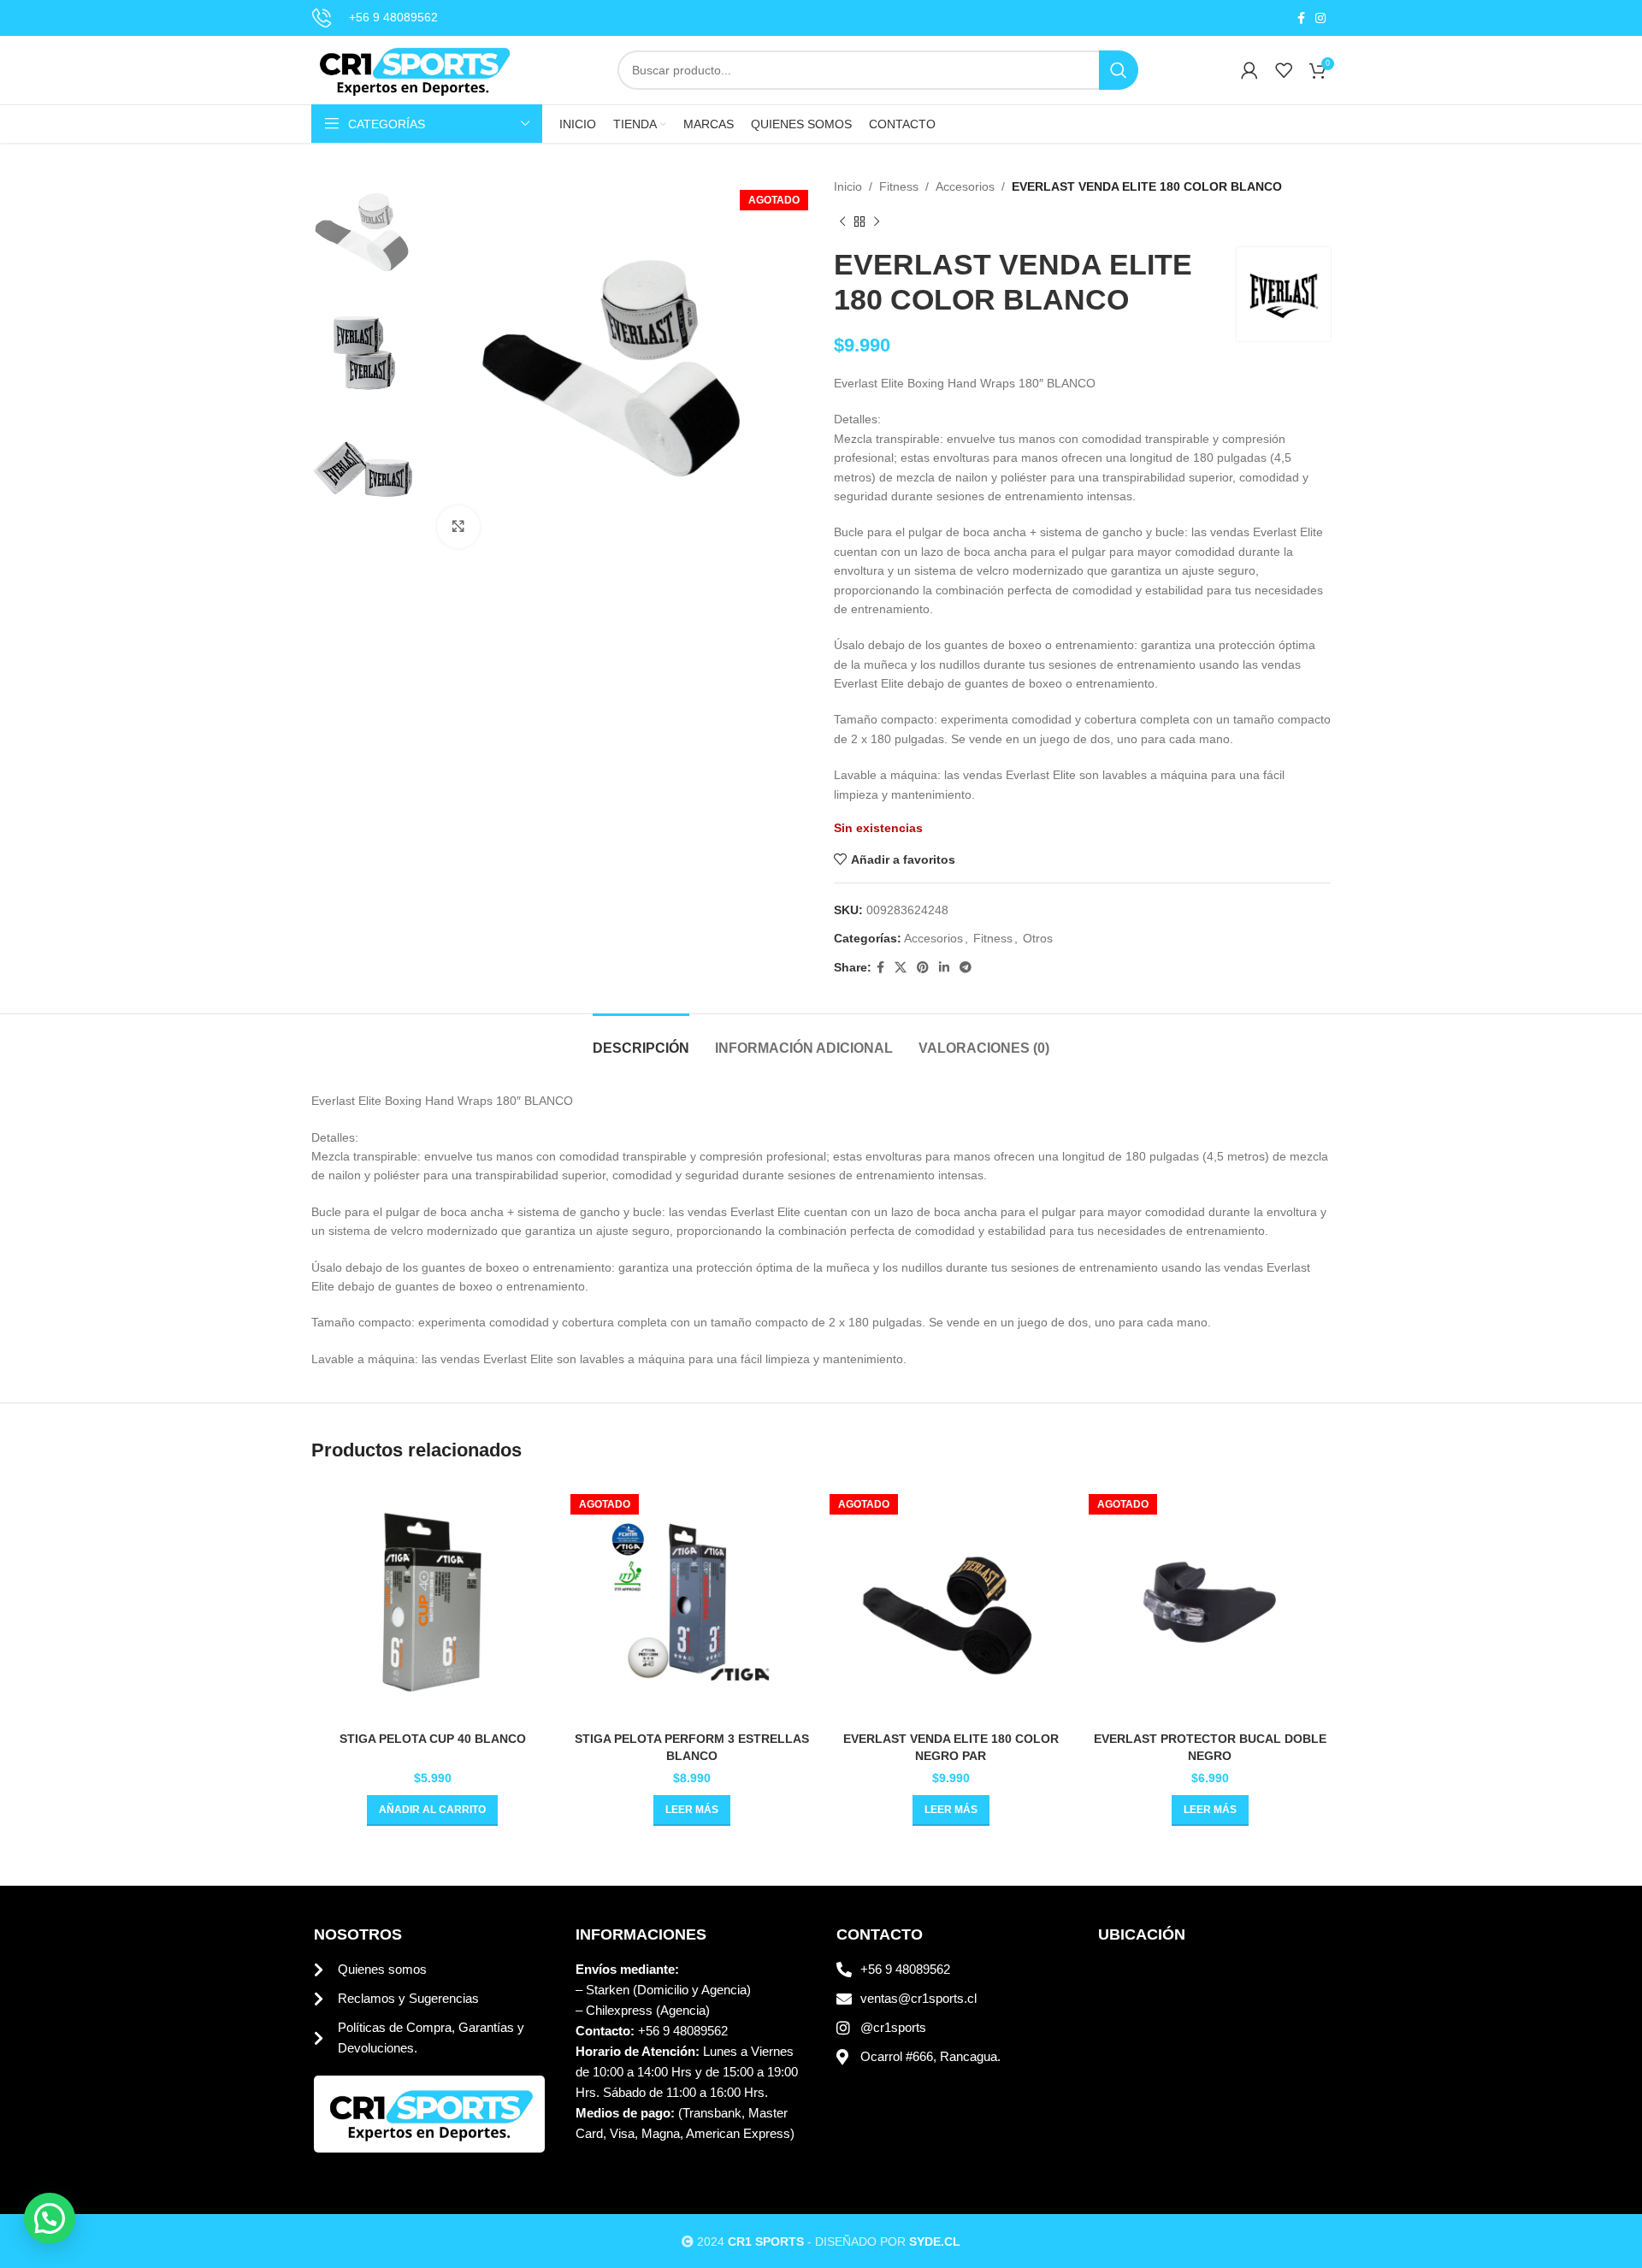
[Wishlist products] (1284, 70)
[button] (432, 1810)
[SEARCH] (1119, 70)
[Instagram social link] (1320, 18)
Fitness (899, 186)
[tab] (641, 1039)
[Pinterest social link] (923, 968)
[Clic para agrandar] (458, 527)
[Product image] (951, 1602)
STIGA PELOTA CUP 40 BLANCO (433, 1739)
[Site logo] (413, 69)
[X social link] (901, 968)
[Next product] (877, 221)
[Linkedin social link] (944, 968)
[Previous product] (842, 221)
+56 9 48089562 (393, 17)
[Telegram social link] (966, 968)
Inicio (848, 186)
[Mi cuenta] (1249, 70)
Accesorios (965, 186)
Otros (1038, 938)
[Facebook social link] (1301, 18)
